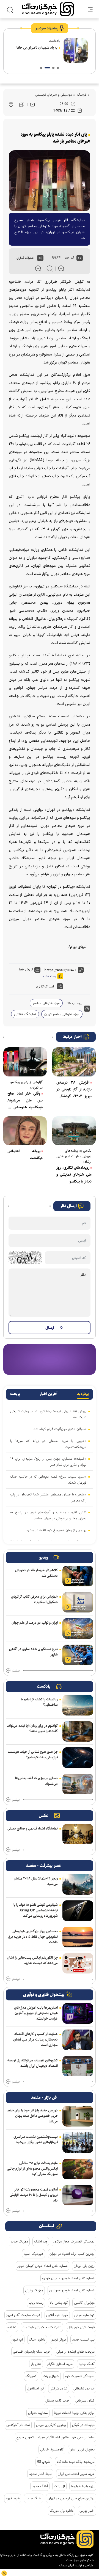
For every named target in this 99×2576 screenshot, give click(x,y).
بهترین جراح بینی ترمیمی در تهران (71, 2498)
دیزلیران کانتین (84, 2303)
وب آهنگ (41, 2241)
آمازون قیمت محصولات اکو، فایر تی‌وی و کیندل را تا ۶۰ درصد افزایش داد (34, 2195)
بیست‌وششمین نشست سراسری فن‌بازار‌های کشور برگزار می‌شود (36, 2139)
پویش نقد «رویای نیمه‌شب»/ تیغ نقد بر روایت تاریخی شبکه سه (48, 1414)
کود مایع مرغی (84, 2315)
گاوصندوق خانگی (52, 2449)
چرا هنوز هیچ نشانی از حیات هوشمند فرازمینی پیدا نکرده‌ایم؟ (33, 1755)
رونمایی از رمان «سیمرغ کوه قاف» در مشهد (56, 1530)
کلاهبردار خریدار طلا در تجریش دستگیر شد (36, 1573)
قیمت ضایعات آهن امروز (23, 2315)
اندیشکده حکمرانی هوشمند (42, 2327)
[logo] (48, 9)
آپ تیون (17, 2339)
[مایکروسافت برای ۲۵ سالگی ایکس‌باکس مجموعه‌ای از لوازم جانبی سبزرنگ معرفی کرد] (78, 2169)
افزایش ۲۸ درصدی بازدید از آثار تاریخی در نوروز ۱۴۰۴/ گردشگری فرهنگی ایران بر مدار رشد (74, 1090)
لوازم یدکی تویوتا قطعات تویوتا (74, 2413)
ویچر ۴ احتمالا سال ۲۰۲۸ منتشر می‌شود (36, 1881)
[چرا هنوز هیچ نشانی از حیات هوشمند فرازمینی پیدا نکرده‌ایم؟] (78, 1758)
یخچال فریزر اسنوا (82, 2449)
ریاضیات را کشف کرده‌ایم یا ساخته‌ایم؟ (39, 1702)
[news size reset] (50, 268)
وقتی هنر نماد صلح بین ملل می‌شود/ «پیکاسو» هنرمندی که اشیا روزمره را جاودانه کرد (25, 1101)
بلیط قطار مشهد (40, 2474)
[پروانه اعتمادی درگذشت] (25, 1131)
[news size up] (38, 268)
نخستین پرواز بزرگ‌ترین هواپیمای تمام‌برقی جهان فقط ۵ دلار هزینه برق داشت (33, 1937)
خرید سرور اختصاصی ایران (76, 2474)
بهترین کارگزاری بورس (51, 2425)
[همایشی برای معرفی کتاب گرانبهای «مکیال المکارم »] (78, 1602)
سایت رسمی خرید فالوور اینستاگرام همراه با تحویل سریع (56, 2437)
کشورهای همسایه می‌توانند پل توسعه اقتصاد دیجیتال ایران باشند (33, 2063)
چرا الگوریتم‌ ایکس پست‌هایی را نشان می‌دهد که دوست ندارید (32, 1960)
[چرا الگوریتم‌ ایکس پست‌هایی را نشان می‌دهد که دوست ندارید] (78, 1963)
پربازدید (83, 1394)
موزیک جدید (19, 2241)
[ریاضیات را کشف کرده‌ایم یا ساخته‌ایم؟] (78, 1705)
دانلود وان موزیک (61, 2511)
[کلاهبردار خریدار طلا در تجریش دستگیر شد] (78, 1576)
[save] (22, 104)
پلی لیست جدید (83, 2339)
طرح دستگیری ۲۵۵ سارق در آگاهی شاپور (33, 1652)
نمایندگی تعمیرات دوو (80, 2376)
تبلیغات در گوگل (83, 2425)
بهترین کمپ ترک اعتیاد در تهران (72, 2254)
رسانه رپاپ (36, 2303)
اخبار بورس (87, 2511)
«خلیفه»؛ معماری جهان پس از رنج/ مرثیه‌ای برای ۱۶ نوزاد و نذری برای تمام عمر (48, 1462)
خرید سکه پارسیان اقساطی (32, 2352)
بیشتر (16, 1671)
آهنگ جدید (87, 2364)
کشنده (12, 2327)
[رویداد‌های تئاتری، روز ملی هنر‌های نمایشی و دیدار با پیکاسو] (74, 1131)
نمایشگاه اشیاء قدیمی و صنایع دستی (33, 1828)
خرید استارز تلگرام (60, 2364)
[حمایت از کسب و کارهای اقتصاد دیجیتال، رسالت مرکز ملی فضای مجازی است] (78, 2040)
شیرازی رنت (51, 2376)
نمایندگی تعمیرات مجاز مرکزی (74, 2241)
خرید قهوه (13, 2498)
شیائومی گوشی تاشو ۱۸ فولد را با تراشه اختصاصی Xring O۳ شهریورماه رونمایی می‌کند (36, 1910)
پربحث (15, 1394)
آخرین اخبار (49, 1394)
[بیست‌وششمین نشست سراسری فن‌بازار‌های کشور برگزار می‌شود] (78, 2143)
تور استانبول (35, 2388)
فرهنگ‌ (81, 95)
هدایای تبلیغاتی (84, 2388)
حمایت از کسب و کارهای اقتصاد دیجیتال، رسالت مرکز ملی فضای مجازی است (35, 2039)
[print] (11, 105)
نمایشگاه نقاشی (25, 1014)
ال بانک (59, 2486)
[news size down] (61, 268)
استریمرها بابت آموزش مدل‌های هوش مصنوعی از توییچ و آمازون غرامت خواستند (36, 2013)
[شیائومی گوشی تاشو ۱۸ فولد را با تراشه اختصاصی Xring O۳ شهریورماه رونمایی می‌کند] (78, 1911)
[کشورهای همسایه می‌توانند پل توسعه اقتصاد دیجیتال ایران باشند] (78, 2066)
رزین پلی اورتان (84, 2266)
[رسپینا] (50, 1359)
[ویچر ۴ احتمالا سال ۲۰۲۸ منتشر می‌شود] (78, 1884)
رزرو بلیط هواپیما (83, 2486)
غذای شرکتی (59, 2388)
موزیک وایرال (34, 2290)
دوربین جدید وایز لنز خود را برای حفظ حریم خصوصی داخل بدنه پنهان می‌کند (32, 2116)
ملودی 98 (44, 2462)
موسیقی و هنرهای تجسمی (54, 95)
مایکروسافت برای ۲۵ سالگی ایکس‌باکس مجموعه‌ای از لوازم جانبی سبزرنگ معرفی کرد (32, 2169)
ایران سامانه (66, 2565)
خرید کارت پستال (57, 2400)
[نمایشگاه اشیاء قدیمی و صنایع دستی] (78, 1834)
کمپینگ (31, 2376)
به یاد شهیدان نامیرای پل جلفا (37, 48)
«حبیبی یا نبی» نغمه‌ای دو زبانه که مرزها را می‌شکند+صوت (48, 1444)
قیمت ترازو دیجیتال (81, 2327)
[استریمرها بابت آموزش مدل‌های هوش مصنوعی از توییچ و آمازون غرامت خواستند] (78, 2013)
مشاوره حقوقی (38, 2413)
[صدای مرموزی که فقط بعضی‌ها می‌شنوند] (78, 1784)
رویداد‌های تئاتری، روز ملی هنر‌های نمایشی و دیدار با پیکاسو (74, 1175)
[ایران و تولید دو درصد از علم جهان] (78, 1629)
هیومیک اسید (34, 2254)
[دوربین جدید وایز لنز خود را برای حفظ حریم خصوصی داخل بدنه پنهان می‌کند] (78, 2116)
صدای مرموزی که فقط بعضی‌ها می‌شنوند (36, 1781)
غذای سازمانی (85, 2400)
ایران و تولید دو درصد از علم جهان (35, 1623)
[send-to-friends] (32, 104)
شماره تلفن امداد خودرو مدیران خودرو (68, 2278)
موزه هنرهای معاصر (46, 1003)
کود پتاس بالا (59, 2303)
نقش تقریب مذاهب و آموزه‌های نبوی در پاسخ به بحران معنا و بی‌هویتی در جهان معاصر (48, 1515)
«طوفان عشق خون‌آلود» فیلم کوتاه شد (60, 1429)
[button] (58, 68)
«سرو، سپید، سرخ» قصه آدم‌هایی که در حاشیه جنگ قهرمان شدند (48, 1479)
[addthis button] (40, 258)
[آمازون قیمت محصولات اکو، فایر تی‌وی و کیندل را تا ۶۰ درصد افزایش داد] (78, 2195)
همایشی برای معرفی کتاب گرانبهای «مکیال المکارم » (34, 1599)
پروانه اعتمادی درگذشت (25, 1155)
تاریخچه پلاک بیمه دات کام (76, 2462)
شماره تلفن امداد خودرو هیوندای (72, 2290)
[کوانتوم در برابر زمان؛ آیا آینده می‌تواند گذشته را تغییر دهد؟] (78, 1732)
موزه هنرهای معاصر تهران (62, 1014)
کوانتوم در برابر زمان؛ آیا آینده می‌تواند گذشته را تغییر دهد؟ (32, 1728)
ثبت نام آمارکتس (18, 2425)
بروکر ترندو (59, 2339)
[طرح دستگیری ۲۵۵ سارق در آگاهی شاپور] (78, 1655)
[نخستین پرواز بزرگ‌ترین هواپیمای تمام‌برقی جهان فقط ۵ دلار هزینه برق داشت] (78, 1937)
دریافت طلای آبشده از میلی (75, 2352)
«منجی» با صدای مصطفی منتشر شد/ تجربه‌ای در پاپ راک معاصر (48, 1497)
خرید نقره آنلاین (57, 2315)
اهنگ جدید (34, 2498)
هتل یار (36, 2364)
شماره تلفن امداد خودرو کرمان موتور (42, 2266)
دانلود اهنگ (37, 2339)
